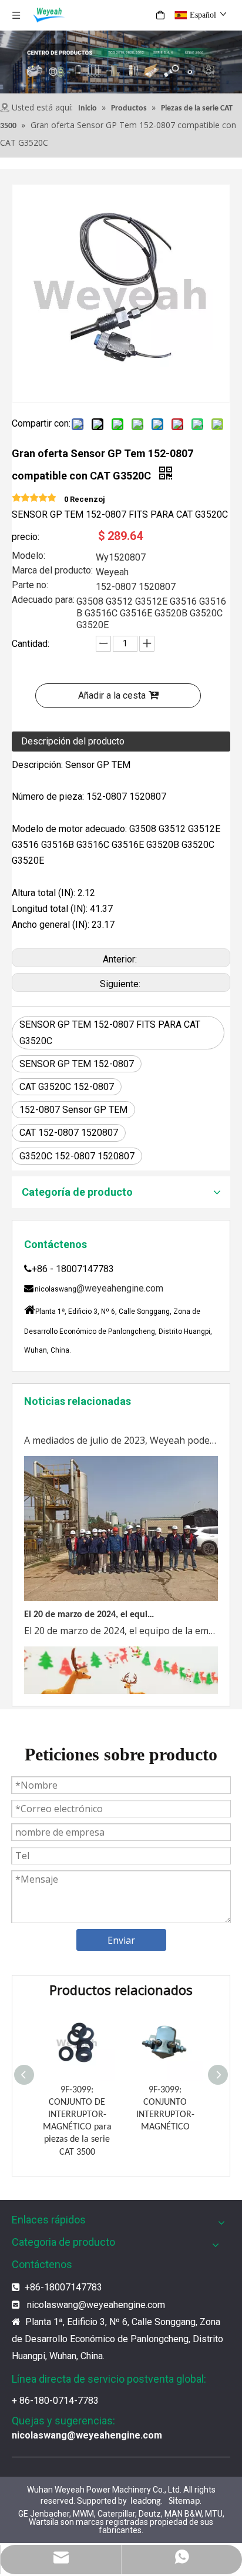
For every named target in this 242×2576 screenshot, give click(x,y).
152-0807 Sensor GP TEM (73, 1110)
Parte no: (30, 586)
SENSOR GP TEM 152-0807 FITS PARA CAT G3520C (110, 1032)
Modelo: (28, 556)
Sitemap (184, 2501)
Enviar (121, 1940)
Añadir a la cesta (112, 695)
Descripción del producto (73, 741)
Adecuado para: (43, 601)
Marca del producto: (52, 571)
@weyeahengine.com (120, 1288)
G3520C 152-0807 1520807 (77, 1156)
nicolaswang (53, 2305)
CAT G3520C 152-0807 (67, 1087)
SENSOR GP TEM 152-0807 (77, 1064)
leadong (146, 2501)
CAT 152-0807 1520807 (69, 1133)
